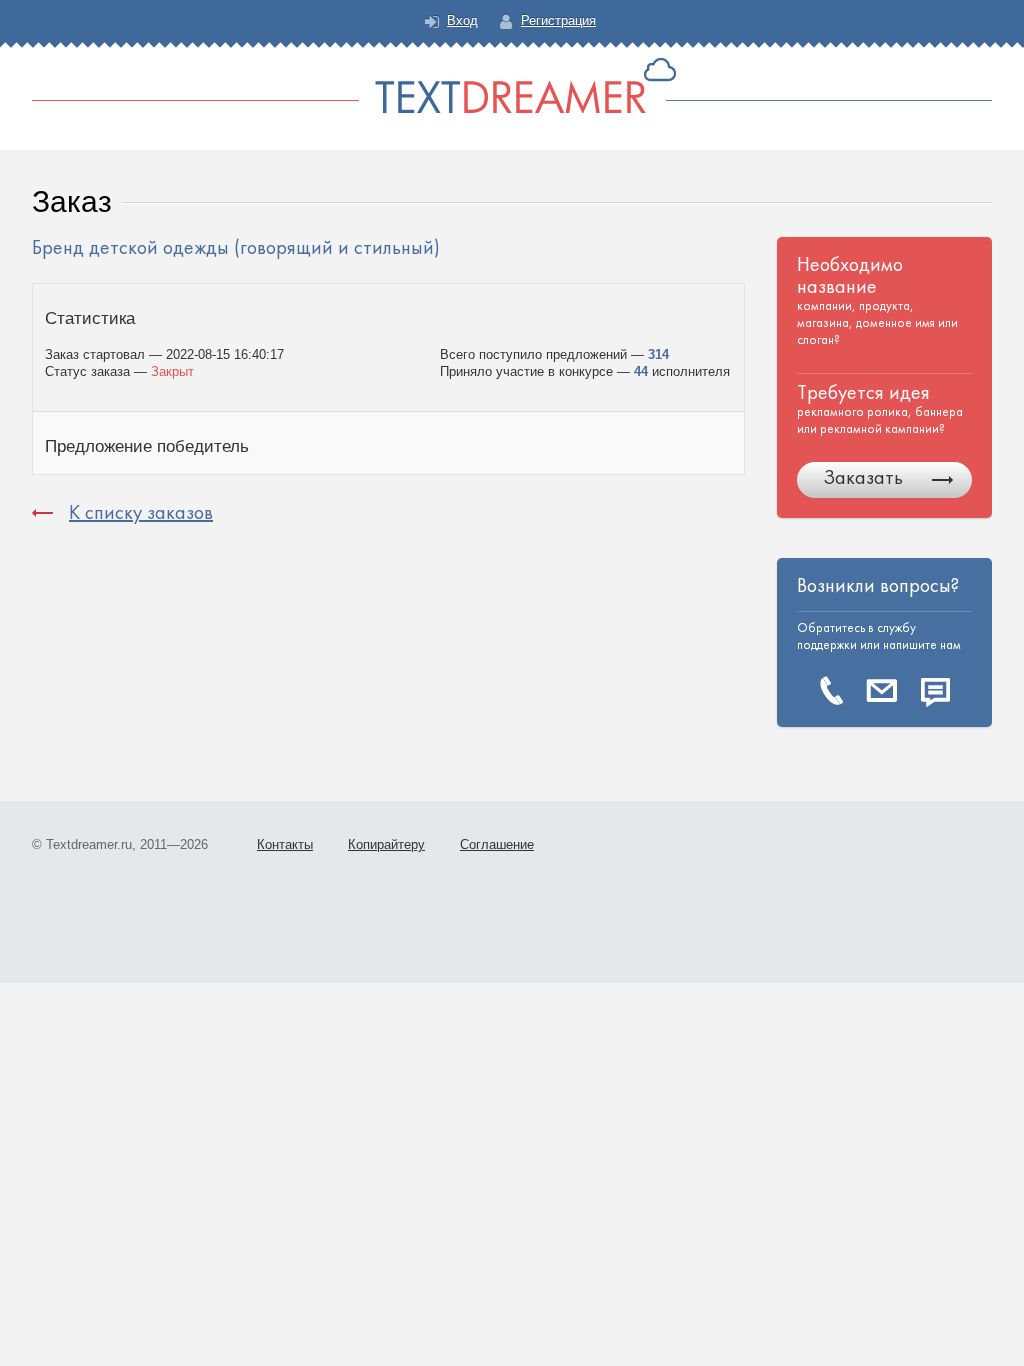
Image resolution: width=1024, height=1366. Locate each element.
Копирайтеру (386, 844)
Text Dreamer (512, 85)
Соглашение (497, 844)
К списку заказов (141, 512)
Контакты (285, 844)
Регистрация (558, 20)
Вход (462, 20)
